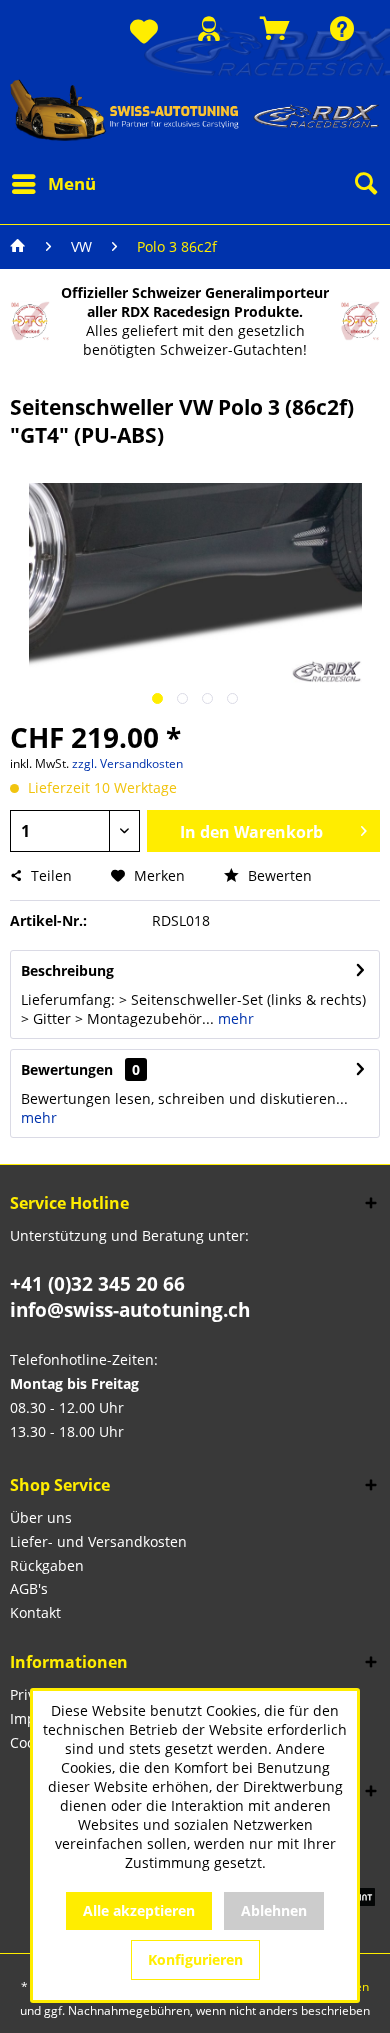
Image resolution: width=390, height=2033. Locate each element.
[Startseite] (18, 247)
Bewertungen (67, 1069)
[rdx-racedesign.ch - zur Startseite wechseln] (195, 109)
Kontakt (35, 1612)
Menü (72, 183)
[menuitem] (144, 32)
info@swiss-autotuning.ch (130, 1310)
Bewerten (278, 875)
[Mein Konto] (209, 28)
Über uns (41, 1517)
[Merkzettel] (144, 32)
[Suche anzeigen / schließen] (365, 184)
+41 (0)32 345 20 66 (97, 1284)
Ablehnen (274, 1910)
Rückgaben (47, 1565)
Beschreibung (67, 970)
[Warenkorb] (275, 28)
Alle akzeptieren (139, 1910)
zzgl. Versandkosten (127, 763)
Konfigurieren (195, 1959)
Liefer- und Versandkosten (98, 1541)
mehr (234, 1018)
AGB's (29, 1588)
